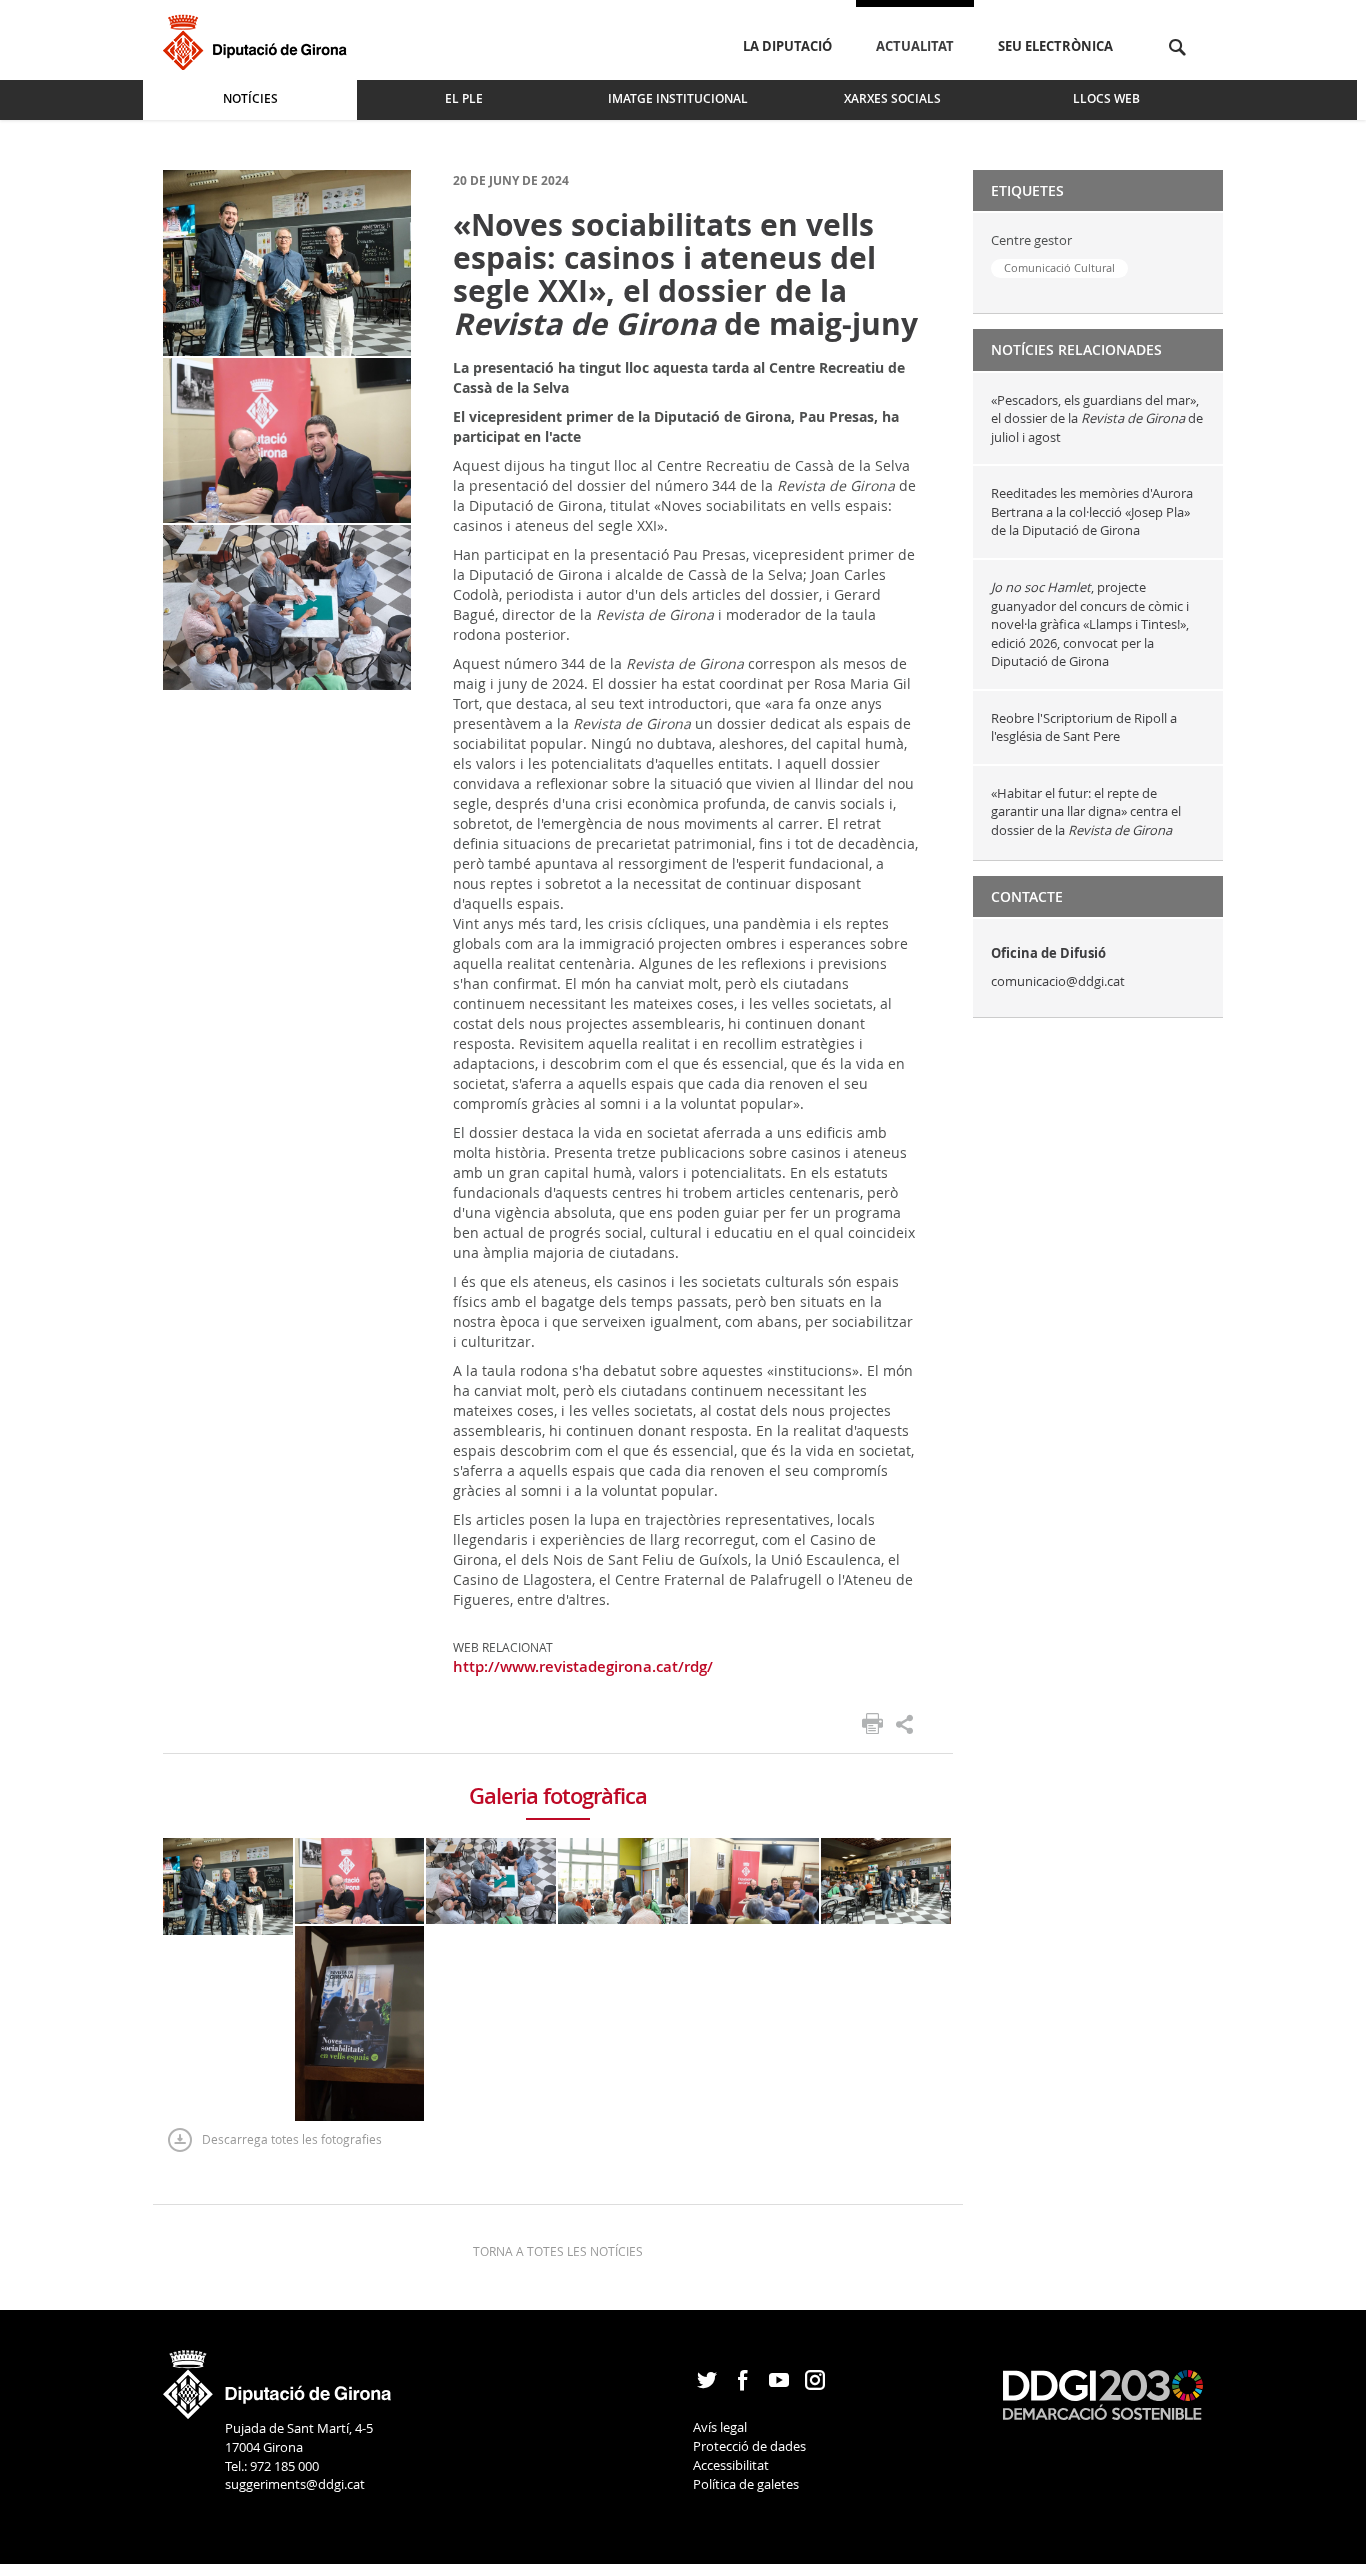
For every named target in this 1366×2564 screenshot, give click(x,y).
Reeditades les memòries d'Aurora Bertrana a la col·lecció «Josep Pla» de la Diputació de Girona (1092, 511)
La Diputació (787, 46)
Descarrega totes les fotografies (292, 2139)
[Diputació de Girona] (258, 39)
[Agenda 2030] (1103, 2393)
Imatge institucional (678, 98)
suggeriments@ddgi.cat (295, 2484)
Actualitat (915, 46)
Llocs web (1106, 98)
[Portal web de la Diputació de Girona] (278, 2378)
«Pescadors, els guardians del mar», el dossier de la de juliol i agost (1097, 418)
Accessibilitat (731, 2465)
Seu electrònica (1055, 46)
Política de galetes (746, 2484)
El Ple (464, 98)
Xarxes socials (892, 98)
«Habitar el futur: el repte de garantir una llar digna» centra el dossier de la (1086, 811)
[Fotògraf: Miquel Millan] (287, 261)
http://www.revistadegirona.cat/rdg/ (583, 1666)
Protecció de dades (749, 2446)
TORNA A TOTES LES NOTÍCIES (558, 2251)
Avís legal (720, 2427)
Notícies (250, 98)
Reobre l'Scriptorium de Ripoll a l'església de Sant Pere (1084, 727)
